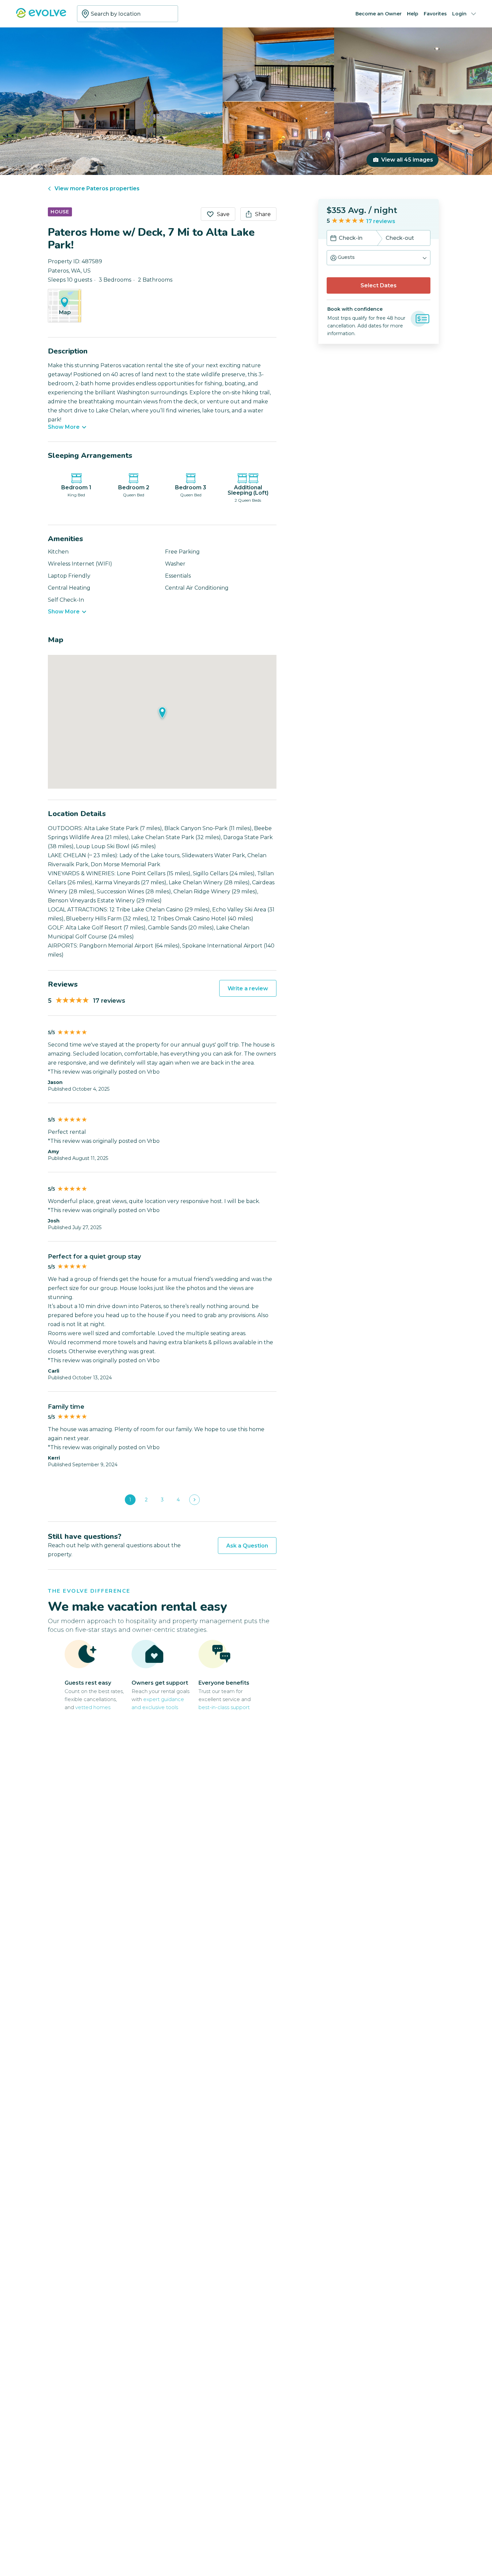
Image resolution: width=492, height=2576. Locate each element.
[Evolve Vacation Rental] (41, 16)
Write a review (248, 988)
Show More (64, 427)
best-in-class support (224, 1707)
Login (459, 14)
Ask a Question (247, 1546)
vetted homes (93, 1707)
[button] (379, 258)
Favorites (435, 14)
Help (413, 14)
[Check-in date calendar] (333, 239)
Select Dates (379, 285)
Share (263, 214)
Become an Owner (379, 14)
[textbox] (128, 14)
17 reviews (381, 221)
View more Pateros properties (97, 188)
